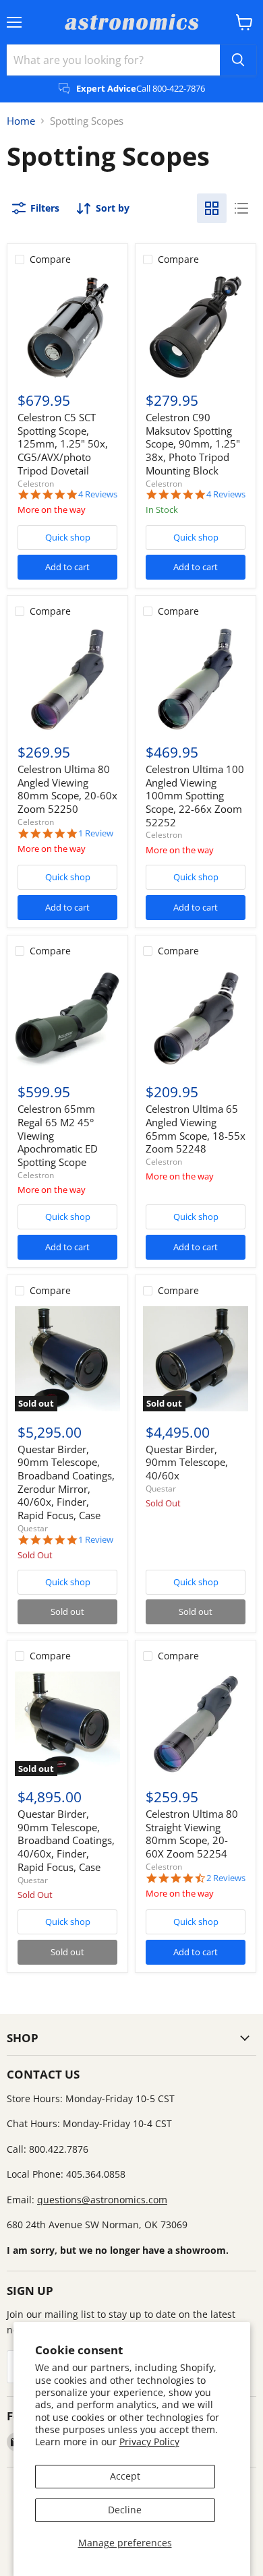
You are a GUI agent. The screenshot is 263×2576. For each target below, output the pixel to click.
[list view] (241, 208)
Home (21, 121)
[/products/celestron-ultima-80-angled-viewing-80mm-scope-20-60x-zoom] (67, 679)
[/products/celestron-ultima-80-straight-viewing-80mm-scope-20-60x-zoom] (196, 1724)
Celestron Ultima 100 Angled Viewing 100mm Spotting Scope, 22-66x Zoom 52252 (195, 796)
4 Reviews (98, 494)
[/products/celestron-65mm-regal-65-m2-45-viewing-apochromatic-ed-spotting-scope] (67, 1019)
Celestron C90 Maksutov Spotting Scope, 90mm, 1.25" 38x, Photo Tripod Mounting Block (193, 444)
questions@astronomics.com (102, 2200)
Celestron (36, 484)
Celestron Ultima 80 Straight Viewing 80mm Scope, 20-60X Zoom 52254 (192, 1834)
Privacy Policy (149, 2442)
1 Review (96, 833)
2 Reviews (226, 1878)
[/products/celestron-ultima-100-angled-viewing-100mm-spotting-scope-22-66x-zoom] (196, 679)
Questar (33, 1528)
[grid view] (212, 208)
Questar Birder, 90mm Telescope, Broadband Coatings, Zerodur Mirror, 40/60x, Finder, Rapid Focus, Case (66, 1482)
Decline (125, 2510)
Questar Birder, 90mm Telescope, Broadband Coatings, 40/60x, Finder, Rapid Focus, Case (66, 1840)
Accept (125, 2476)
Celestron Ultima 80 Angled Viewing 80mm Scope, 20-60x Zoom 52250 (67, 789)
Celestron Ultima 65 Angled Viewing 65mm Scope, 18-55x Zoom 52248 (196, 1129)
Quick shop (68, 537)
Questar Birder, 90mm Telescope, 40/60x (187, 1462)
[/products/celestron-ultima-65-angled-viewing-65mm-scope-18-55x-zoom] (196, 1019)
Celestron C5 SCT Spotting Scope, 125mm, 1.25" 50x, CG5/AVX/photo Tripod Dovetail (63, 444)
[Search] (238, 60)
